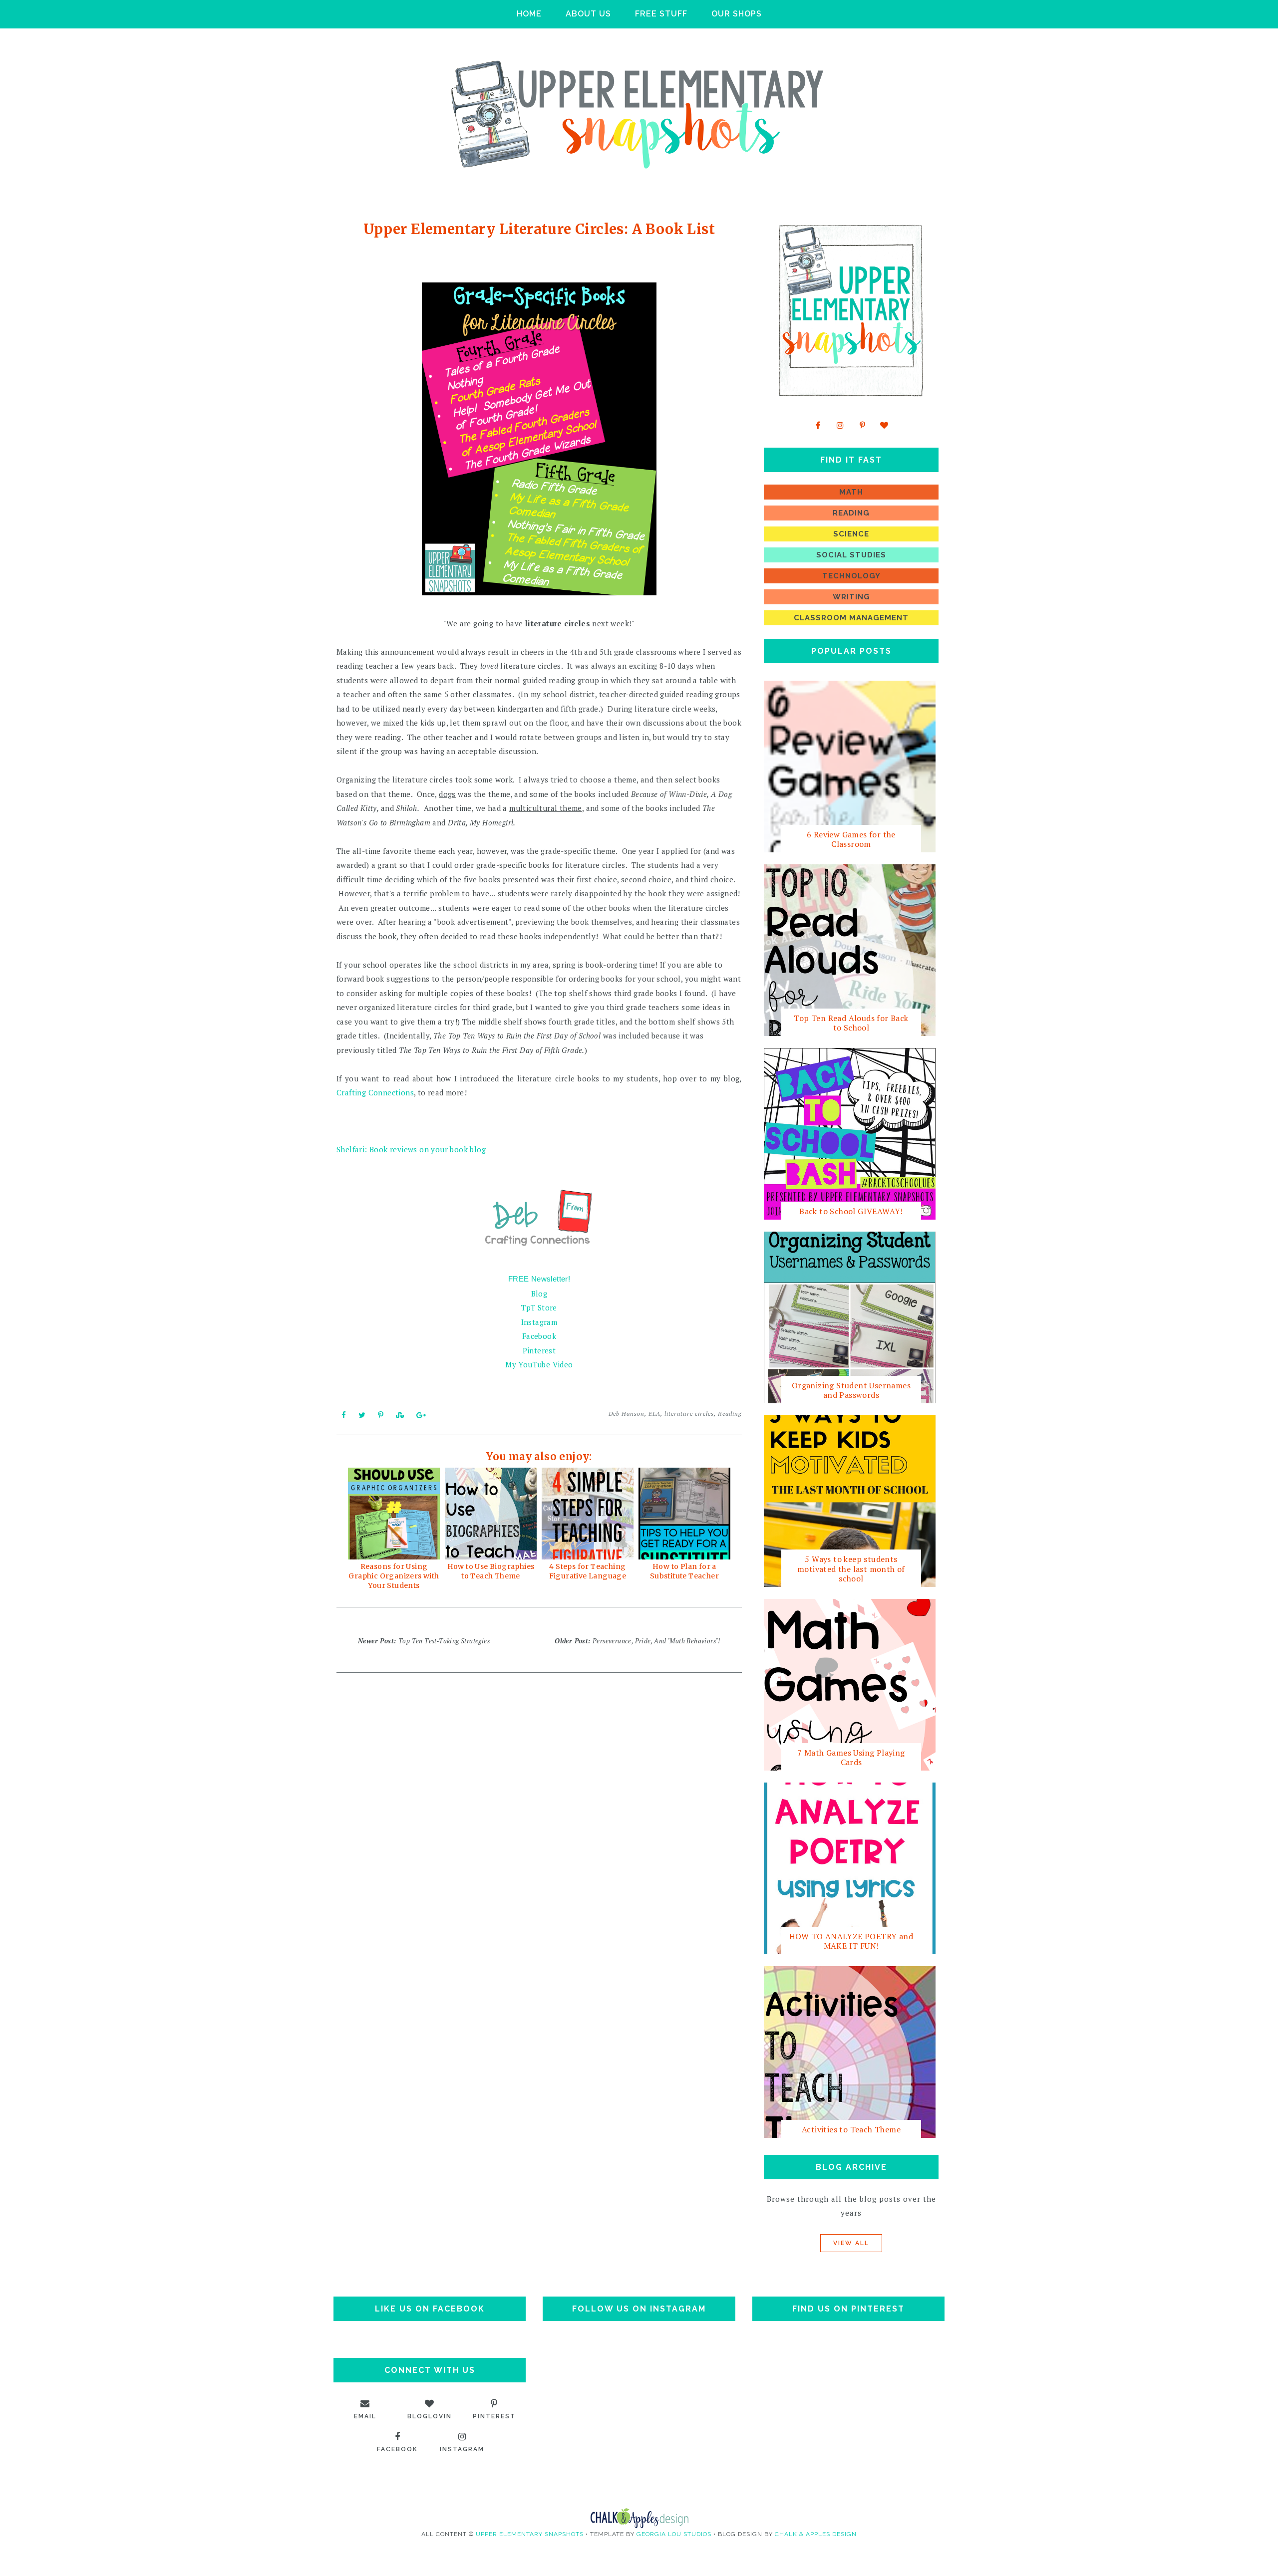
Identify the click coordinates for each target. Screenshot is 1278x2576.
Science (851, 534)
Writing (851, 597)
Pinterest (539, 1350)
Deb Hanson (627, 1414)
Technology (851, 576)
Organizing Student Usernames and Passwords (851, 1390)
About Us (588, 14)
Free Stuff (661, 14)
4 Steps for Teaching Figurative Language (588, 1571)
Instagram (539, 1322)
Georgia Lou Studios (674, 2534)
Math (851, 492)
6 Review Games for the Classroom (851, 839)
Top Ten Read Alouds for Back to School (851, 1023)
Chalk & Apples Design (816, 2534)
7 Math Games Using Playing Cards (851, 1757)
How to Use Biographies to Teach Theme (491, 1571)
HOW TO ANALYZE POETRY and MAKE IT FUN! (851, 1941)
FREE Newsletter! (539, 1279)
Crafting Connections (375, 1092)
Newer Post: (424, 1641)
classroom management (851, 618)
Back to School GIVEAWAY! (851, 1211)
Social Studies (851, 555)
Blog (539, 1293)
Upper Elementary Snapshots (530, 2534)
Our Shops (737, 14)
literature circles (689, 1414)
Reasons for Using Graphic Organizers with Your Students (394, 1576)
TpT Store (539, 1307)
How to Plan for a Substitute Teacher (684, 1571)
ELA (654, 1414)
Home (529, 14)
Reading (730, 1414)
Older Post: (638, 1641)
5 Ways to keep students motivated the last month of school (851, 1568)
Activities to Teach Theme (851, 2129)
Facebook (539, 1336)
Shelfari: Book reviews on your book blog (411, 1149)
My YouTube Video (539, 1364)
